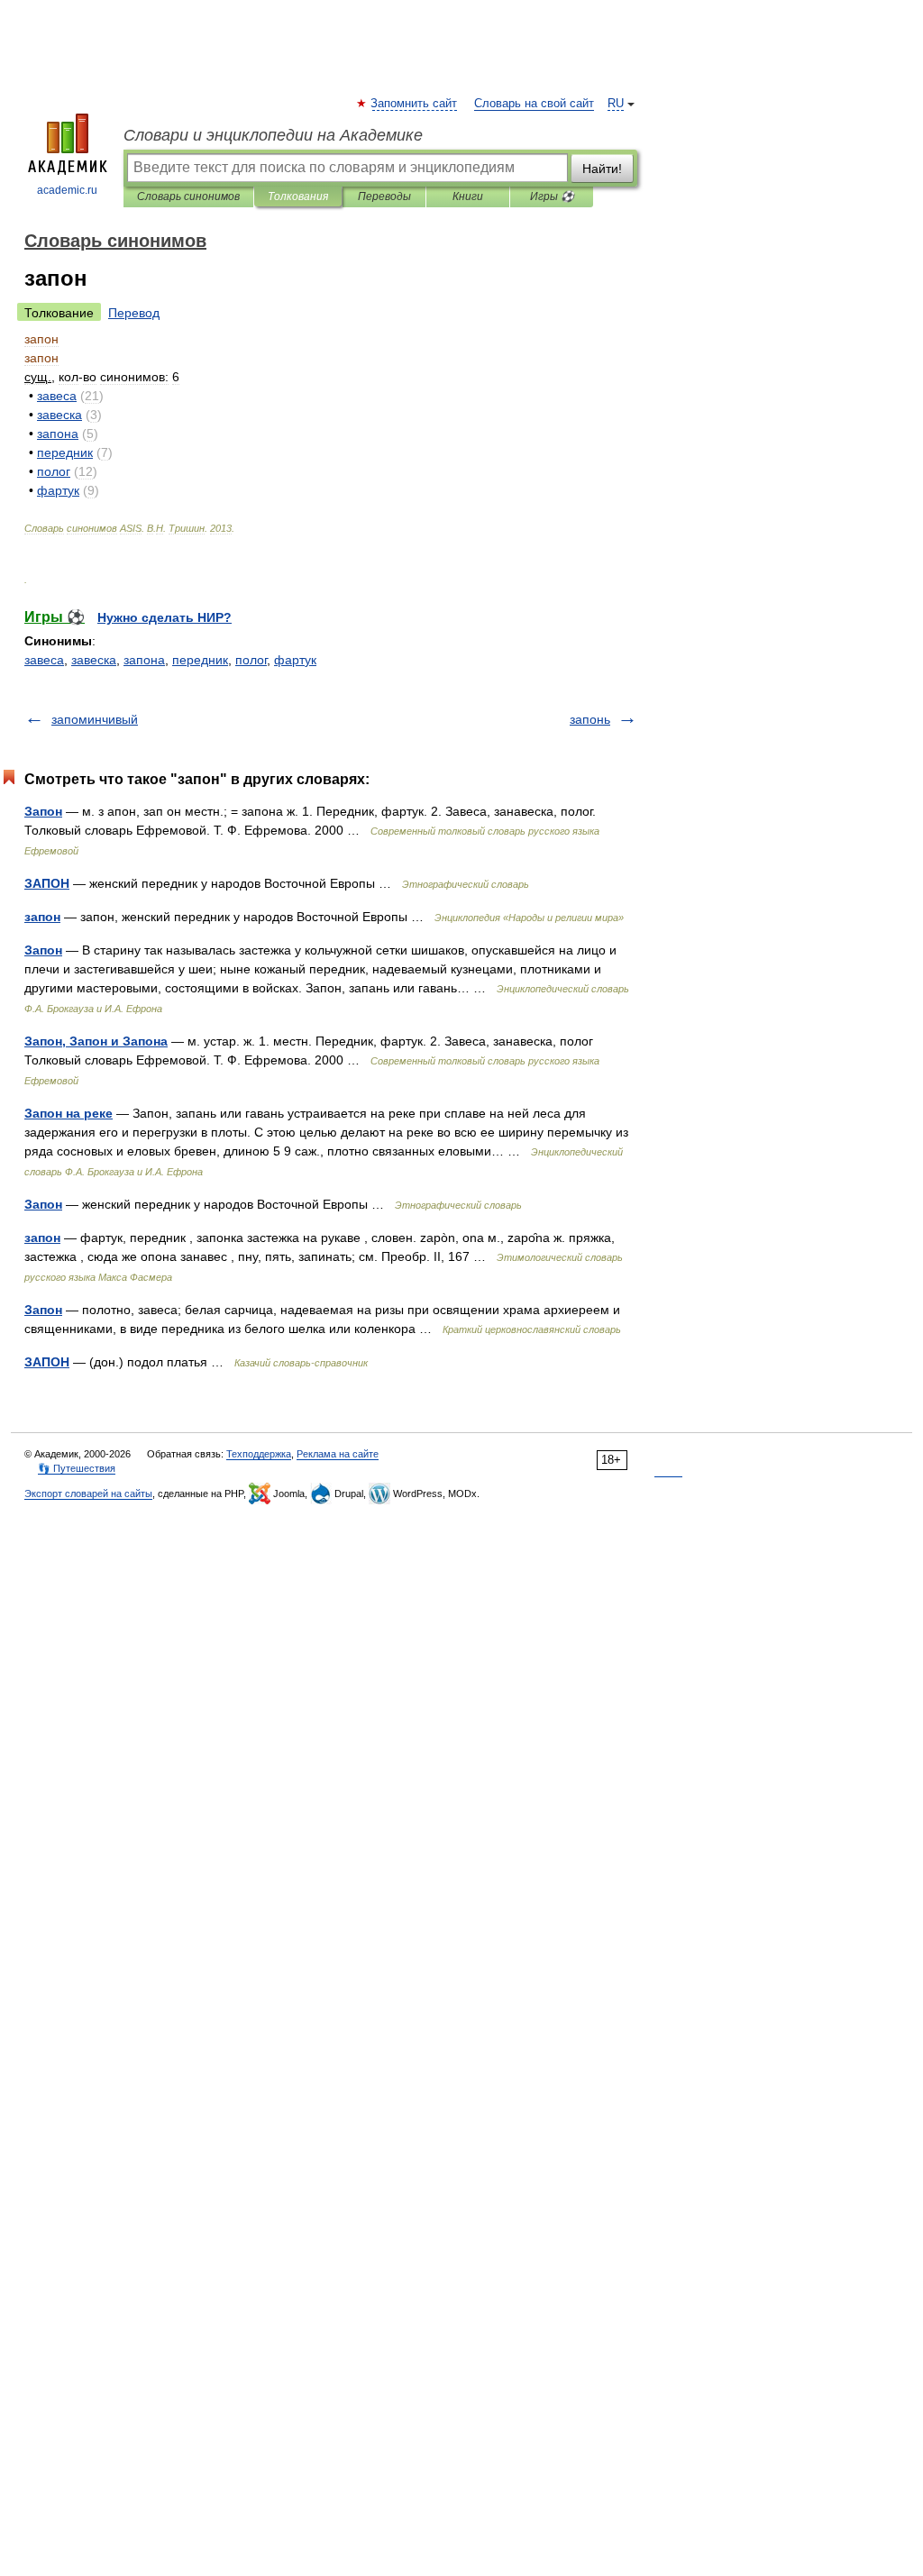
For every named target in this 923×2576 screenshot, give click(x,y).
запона (144, 660)
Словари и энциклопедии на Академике (273, 135)
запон (42, 917)
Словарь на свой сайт (534, 104)
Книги (468, 196)
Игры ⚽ (552, 196)
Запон (43, 811)
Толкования (298, 196)
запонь (590, 719)
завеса (44, 660)
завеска (94, 660)
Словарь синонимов (188, 196)
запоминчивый (95, 719)
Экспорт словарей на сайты (88, 1494)
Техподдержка (259, 1454)
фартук (295, 660)
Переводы (384, 196)
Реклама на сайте (338, 1454)
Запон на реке (69, 1113)
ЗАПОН (47, 883)
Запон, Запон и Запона (96, 1041)
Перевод (134, 313)
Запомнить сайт (415, 104)
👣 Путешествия (77, 1468)
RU (616, 104)
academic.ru (67, 190)
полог (251, 660)
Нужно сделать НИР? (164, 617)
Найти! (602, 169)
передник (200, 660)
